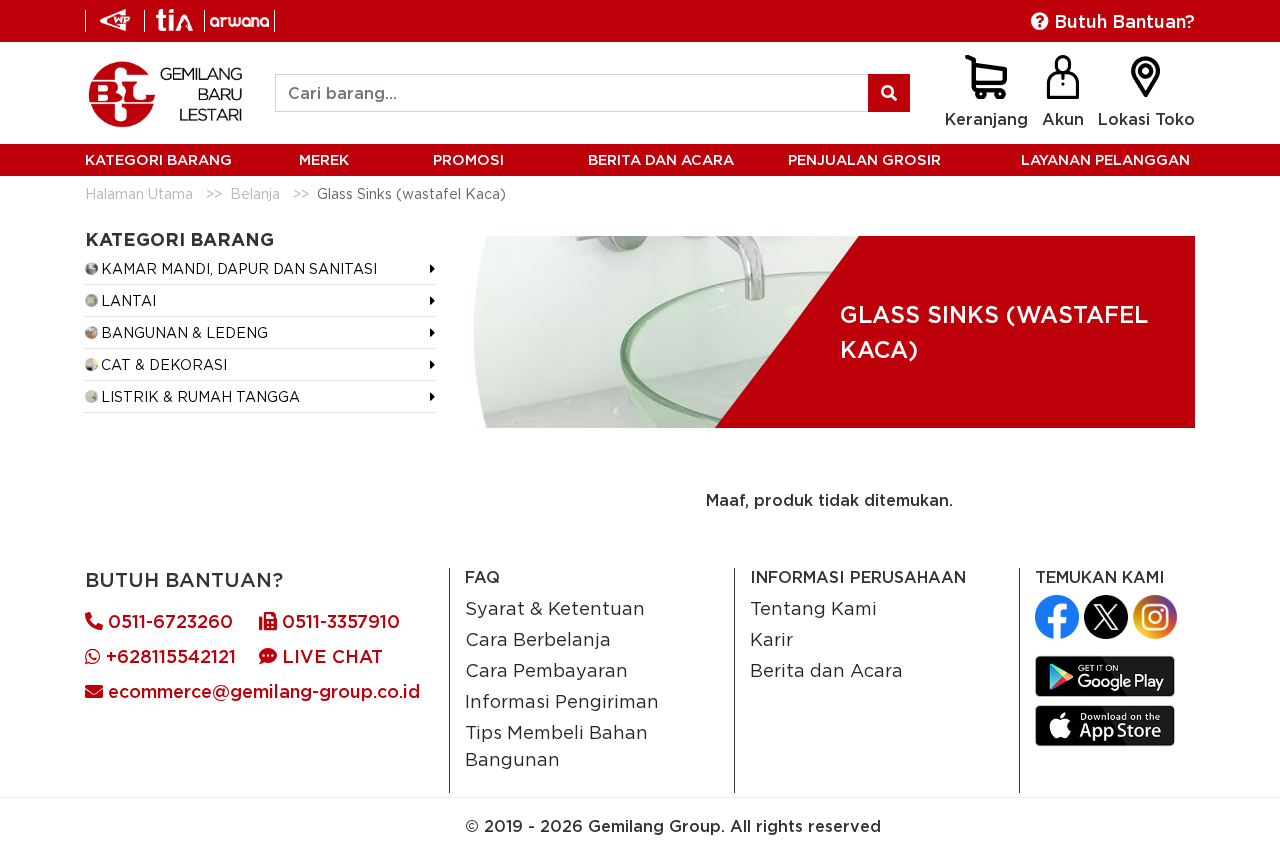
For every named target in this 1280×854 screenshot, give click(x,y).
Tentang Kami (813, 608)
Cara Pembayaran (546, 670)
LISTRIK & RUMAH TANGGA (200, 396)
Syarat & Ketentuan (555, 608)
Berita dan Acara (826, 670)
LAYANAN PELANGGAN (1105, 159)
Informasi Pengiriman (562, 701)
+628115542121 (168, 656)
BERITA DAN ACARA (661, 159)
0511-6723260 (168, 621)
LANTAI (128, 300)
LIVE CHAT (330, 656)
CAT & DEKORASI (164, 364)
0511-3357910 (338, 621)
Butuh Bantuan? (1122, 21)
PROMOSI (468, 159)
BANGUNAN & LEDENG (184, 332)
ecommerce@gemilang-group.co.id (261, 691)
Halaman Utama (139, 193)
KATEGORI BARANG (158, 159)
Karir (771, 639)
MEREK (324, 159)
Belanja (255, 193)
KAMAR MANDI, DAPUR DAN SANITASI (239, 268)
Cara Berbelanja (538, 639)
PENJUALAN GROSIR (864, 159)
